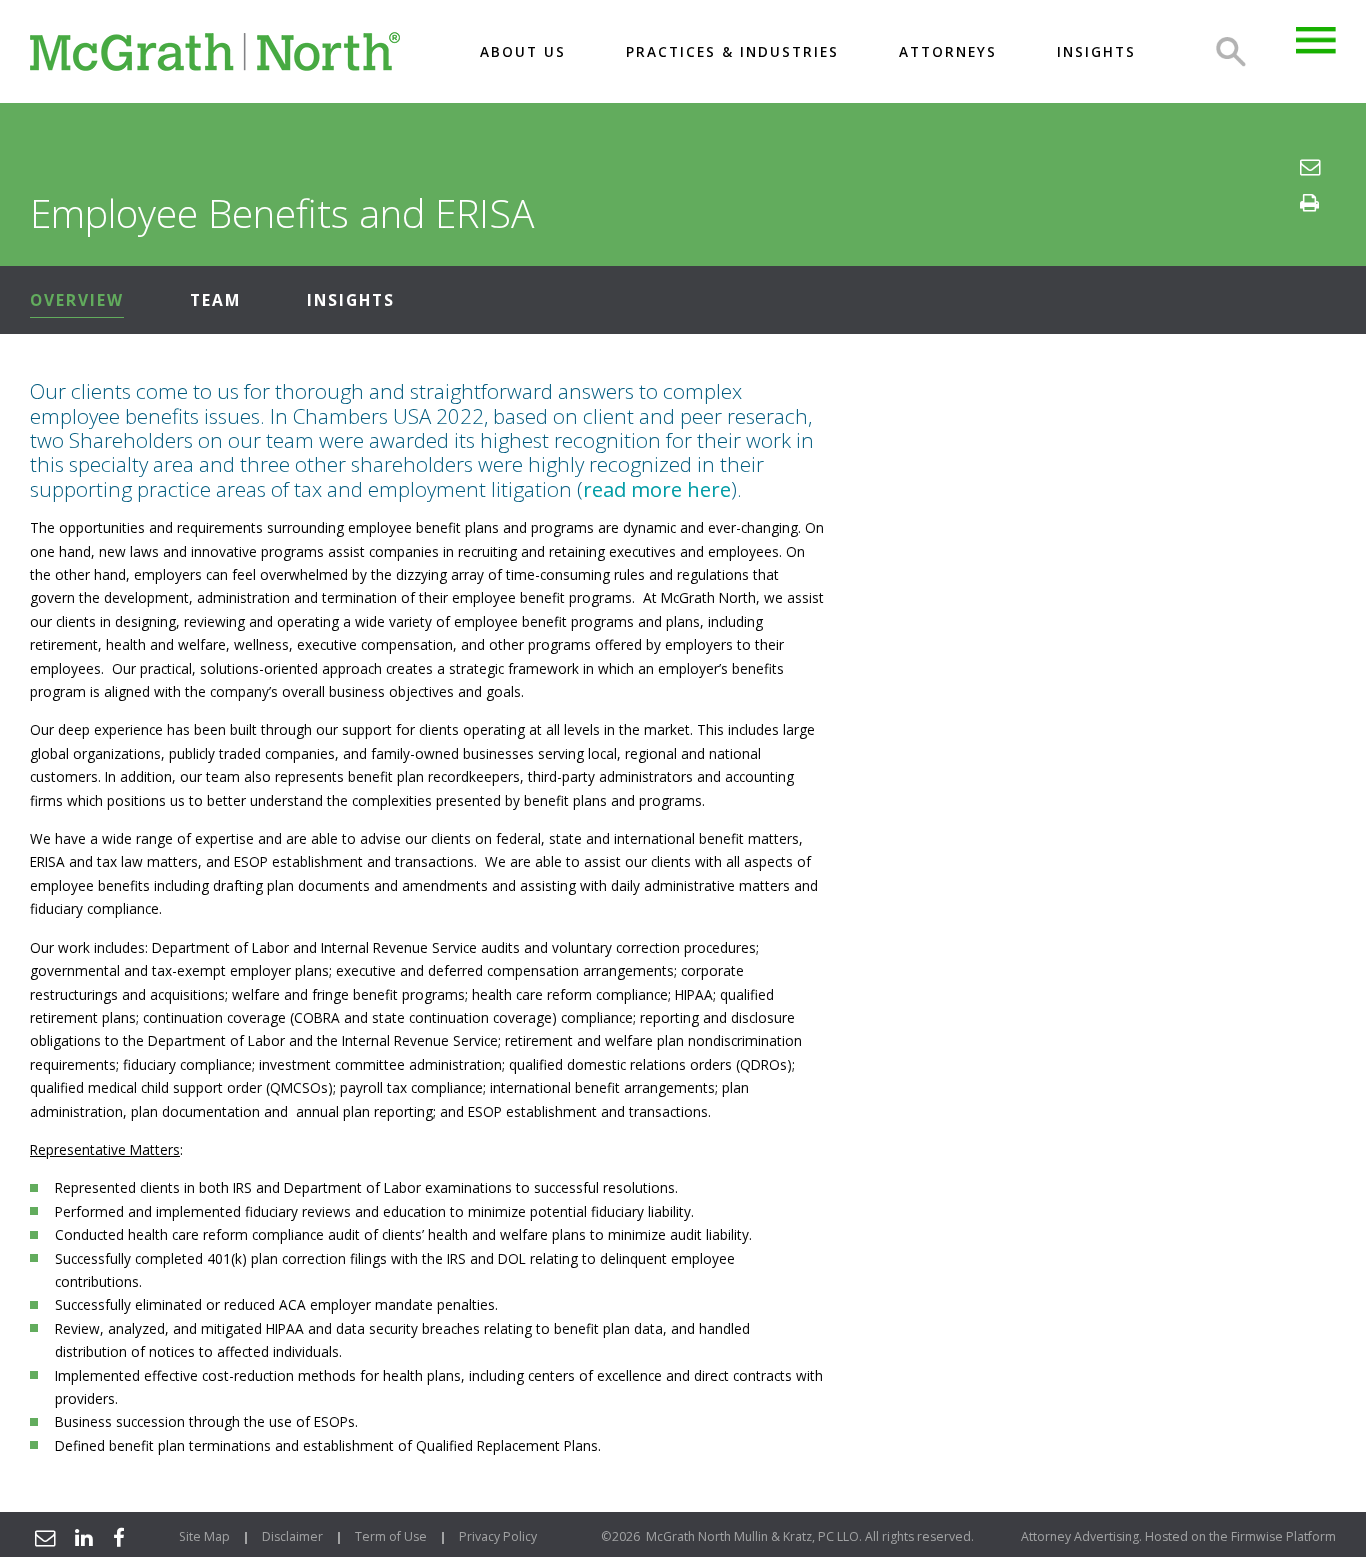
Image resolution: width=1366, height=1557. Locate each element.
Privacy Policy (498, 1536)
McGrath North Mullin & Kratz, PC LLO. (754, 1536)
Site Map (204, 1536)
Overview (77, 300)
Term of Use (391, 1536)
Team (215, 300)
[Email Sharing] (42, 1537)
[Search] (1231, 52)
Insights (351, 300)
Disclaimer (292, 1536)
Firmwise (1257, 1536)
